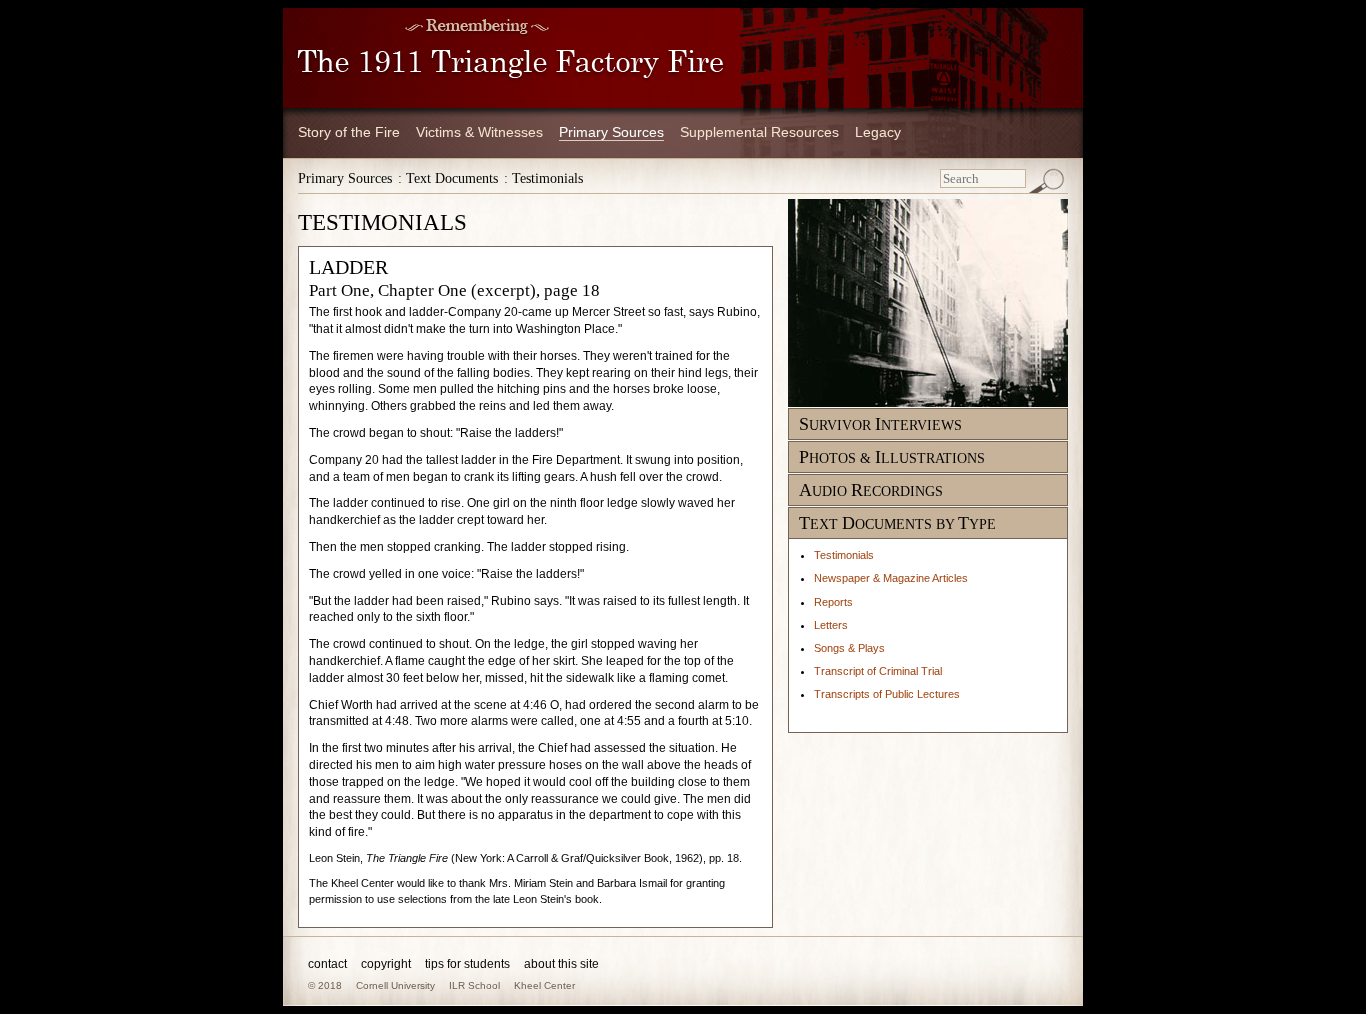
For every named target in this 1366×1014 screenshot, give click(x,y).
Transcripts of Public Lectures (887, 694)
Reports (833, 602)
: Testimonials (543, 178)
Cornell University (395, 985)
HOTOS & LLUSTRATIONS (892, 458)
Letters (831, 625)
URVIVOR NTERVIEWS (880, 425)
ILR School (474, 985)
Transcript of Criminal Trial (878, 671)
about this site (561, 964)
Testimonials (844, 555)
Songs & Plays (849, 648)
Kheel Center (544, 985)
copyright (386, 964)
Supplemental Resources (759, 132)
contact (327, 964)
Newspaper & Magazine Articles (891, 578)
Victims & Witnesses (479, 132)
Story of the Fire (349, 132)
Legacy (878, 132)
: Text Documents (448, 178)
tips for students (467, 964)
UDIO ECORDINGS (871, 491)
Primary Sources (611, 132)
